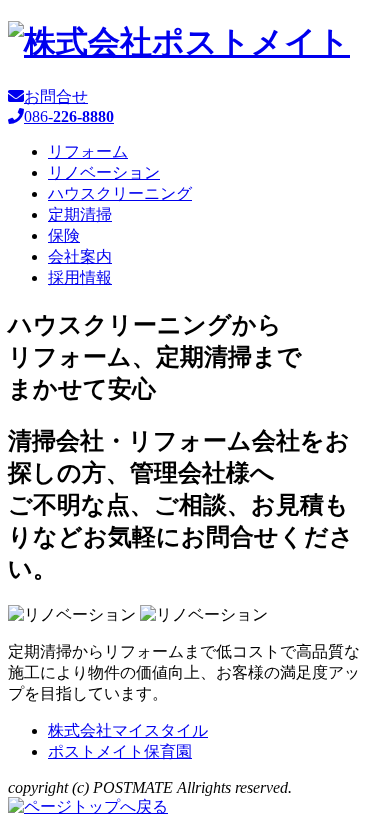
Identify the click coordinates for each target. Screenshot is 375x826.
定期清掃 (80, 214)
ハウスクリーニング (120, 193)
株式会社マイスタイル (128, 730)
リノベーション (104, 172)
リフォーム (88, 151)
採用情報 (80, 277)
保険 (64, 235)
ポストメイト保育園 (120, 751)
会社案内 (80, 256)
